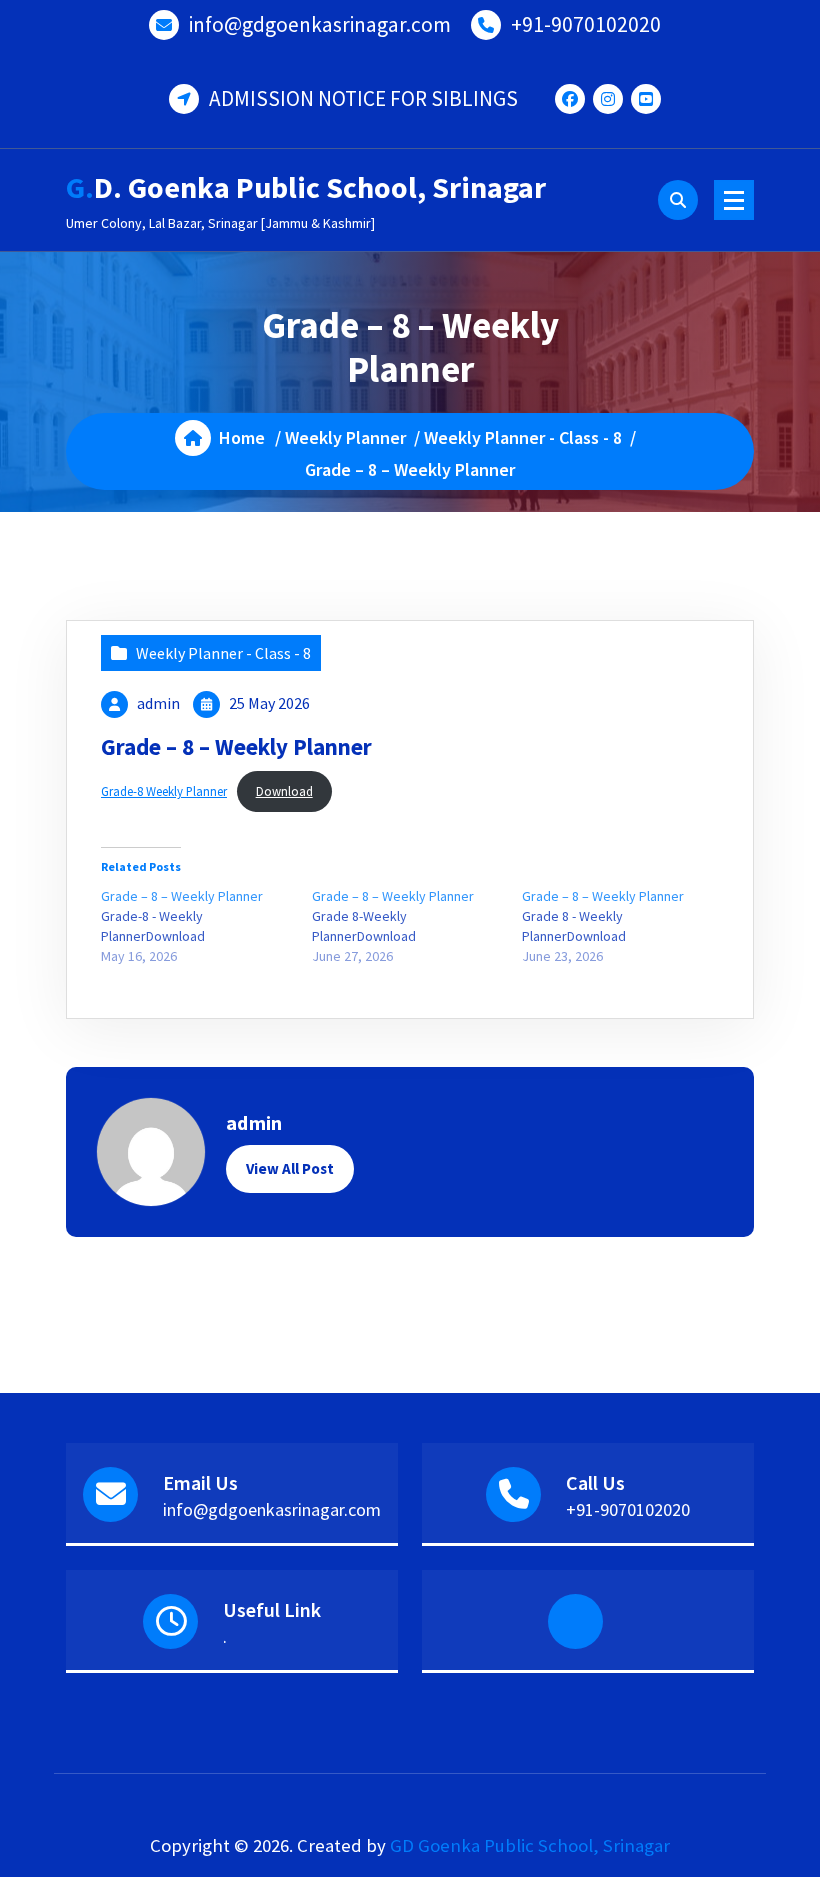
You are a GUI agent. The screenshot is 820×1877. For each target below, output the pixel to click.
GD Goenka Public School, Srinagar (530, 1845)
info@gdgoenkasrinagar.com (320, 24)
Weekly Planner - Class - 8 (523, 437)
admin (158, 703)
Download (284, 791)
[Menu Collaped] (734, 200)
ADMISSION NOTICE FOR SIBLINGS (363, 98)
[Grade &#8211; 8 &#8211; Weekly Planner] (206, 926)
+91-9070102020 (586, 24)
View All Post (290, 1168)
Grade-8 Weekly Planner (164, 791)
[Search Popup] (678, 200)
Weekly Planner (345, 437)
